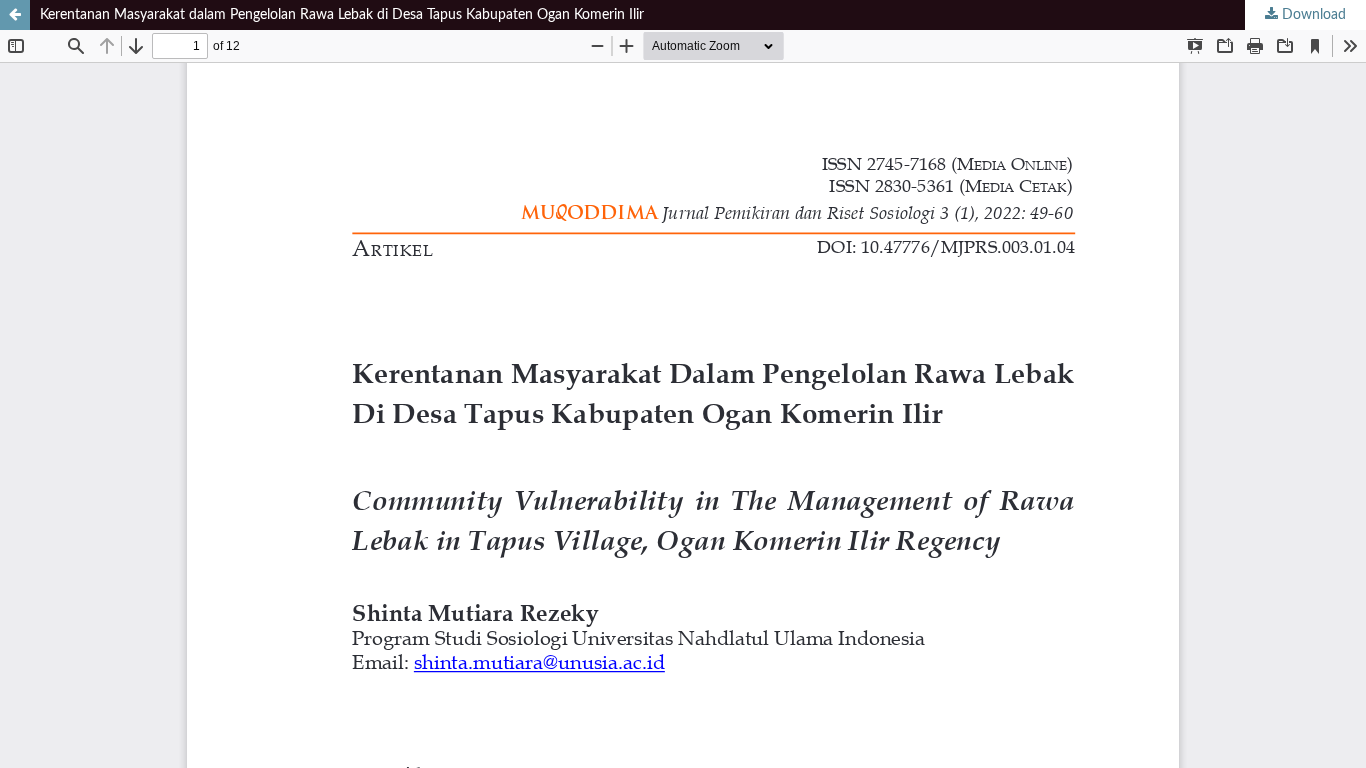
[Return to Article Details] (15, 15)
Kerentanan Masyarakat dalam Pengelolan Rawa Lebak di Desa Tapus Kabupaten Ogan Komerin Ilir (342, 15)
